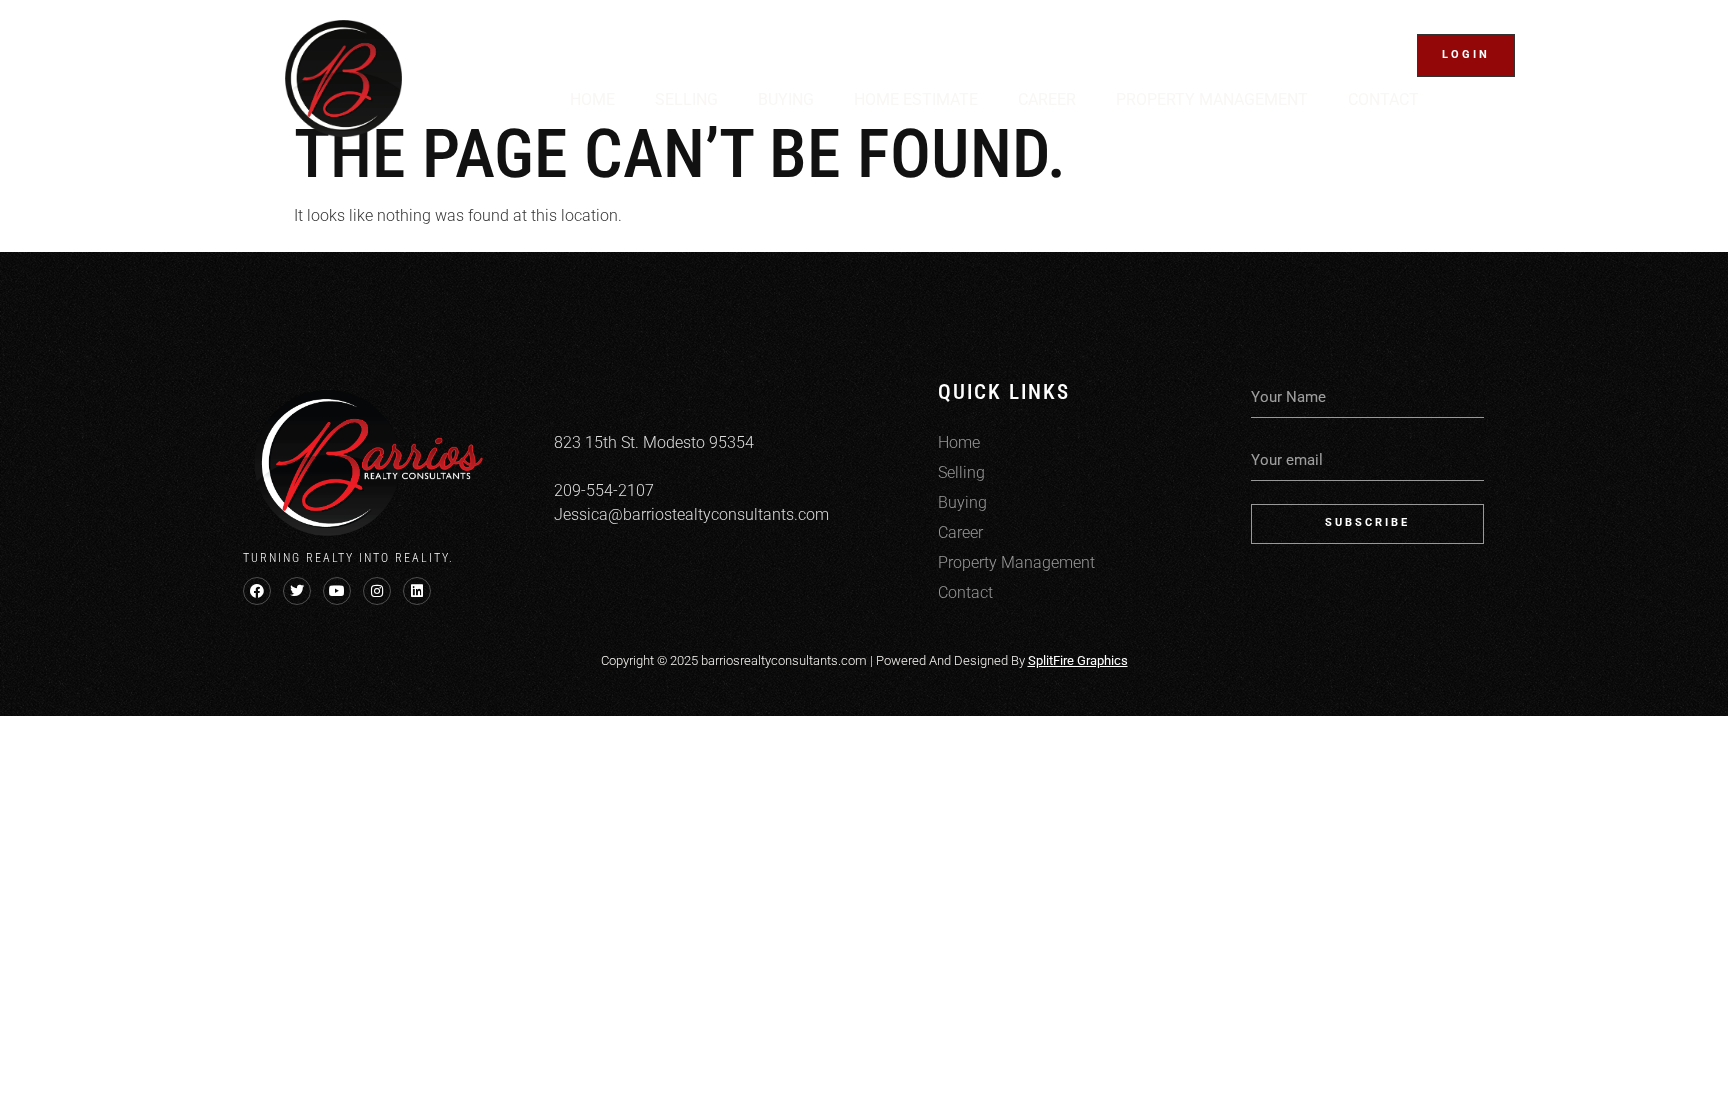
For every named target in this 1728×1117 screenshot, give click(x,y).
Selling (686, 99)
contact (1383, 99)
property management (1212, 99)
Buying (786, 99)
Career (1047, 99)
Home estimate (916, 99)
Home (592, 99)
